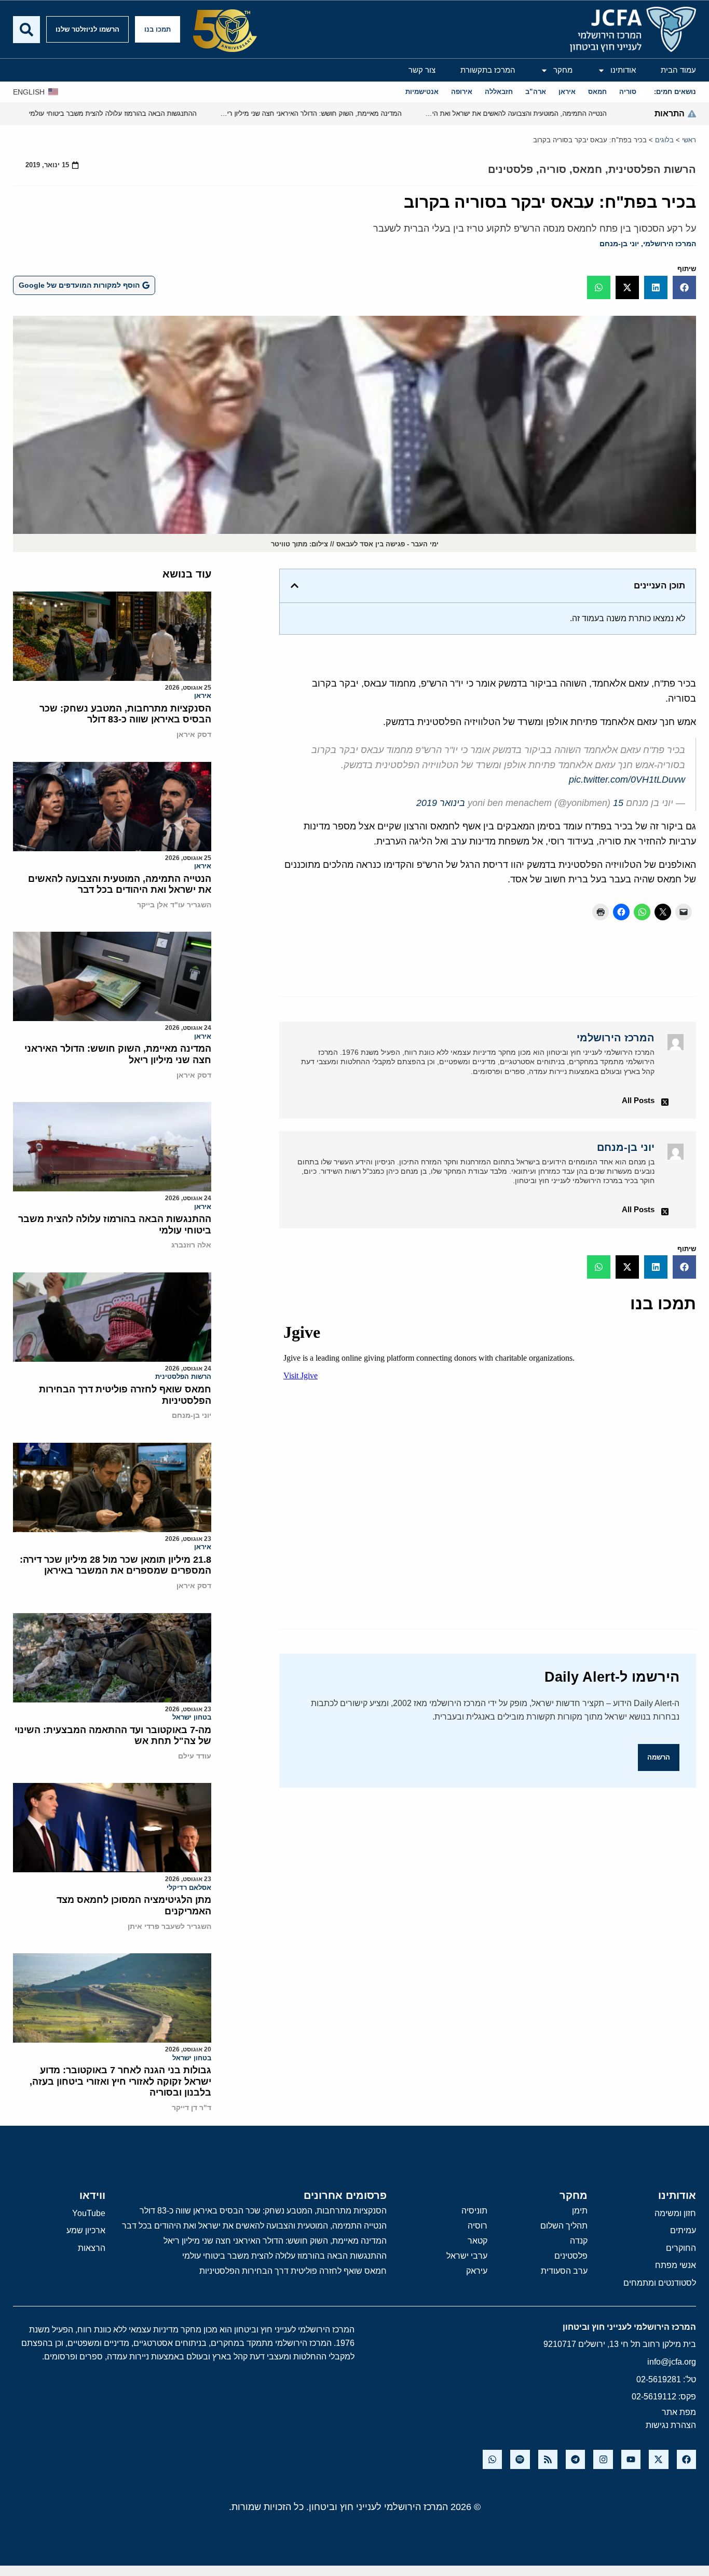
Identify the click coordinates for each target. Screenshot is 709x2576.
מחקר (563, 70)
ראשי (689, 140)
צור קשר (422, 70)
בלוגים (664, 140)
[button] (684, 287)
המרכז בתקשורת (488, 70)
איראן (203, 696)
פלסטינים (510, 169)
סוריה (553, 169)
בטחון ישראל (192, 1717)
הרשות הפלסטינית (652, 169)
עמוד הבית (678, 70)
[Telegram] (575, 2459)
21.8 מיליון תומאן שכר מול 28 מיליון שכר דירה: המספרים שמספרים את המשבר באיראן (115, 1565)
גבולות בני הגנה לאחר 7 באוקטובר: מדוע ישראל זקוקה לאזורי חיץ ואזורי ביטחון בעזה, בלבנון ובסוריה (120, 2081)
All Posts (638, 1100)
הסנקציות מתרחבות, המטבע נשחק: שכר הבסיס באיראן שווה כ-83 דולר (125, 714)
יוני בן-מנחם (619, 244)
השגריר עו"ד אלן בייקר (174, 905)
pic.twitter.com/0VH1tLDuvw (627, 780)
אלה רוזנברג (191, 1245)
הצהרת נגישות (671, 2425)
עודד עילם (195, 1756)
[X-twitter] (658, 2459)
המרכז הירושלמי (670, 244)
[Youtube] (631, 2459)
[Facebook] (686, 2459)
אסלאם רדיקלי (189, 1888)
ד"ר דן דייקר (192, 2108)
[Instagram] (603, 2459)
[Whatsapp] (492, 2459)
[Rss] (548, 2459)
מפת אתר (679, 2412)
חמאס (587, 169)
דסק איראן (194, 734)
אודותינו (623, 70)
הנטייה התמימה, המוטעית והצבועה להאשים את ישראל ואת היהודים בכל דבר (120, 884)
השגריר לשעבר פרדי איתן (169, 1926)
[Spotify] (520, 2459)
